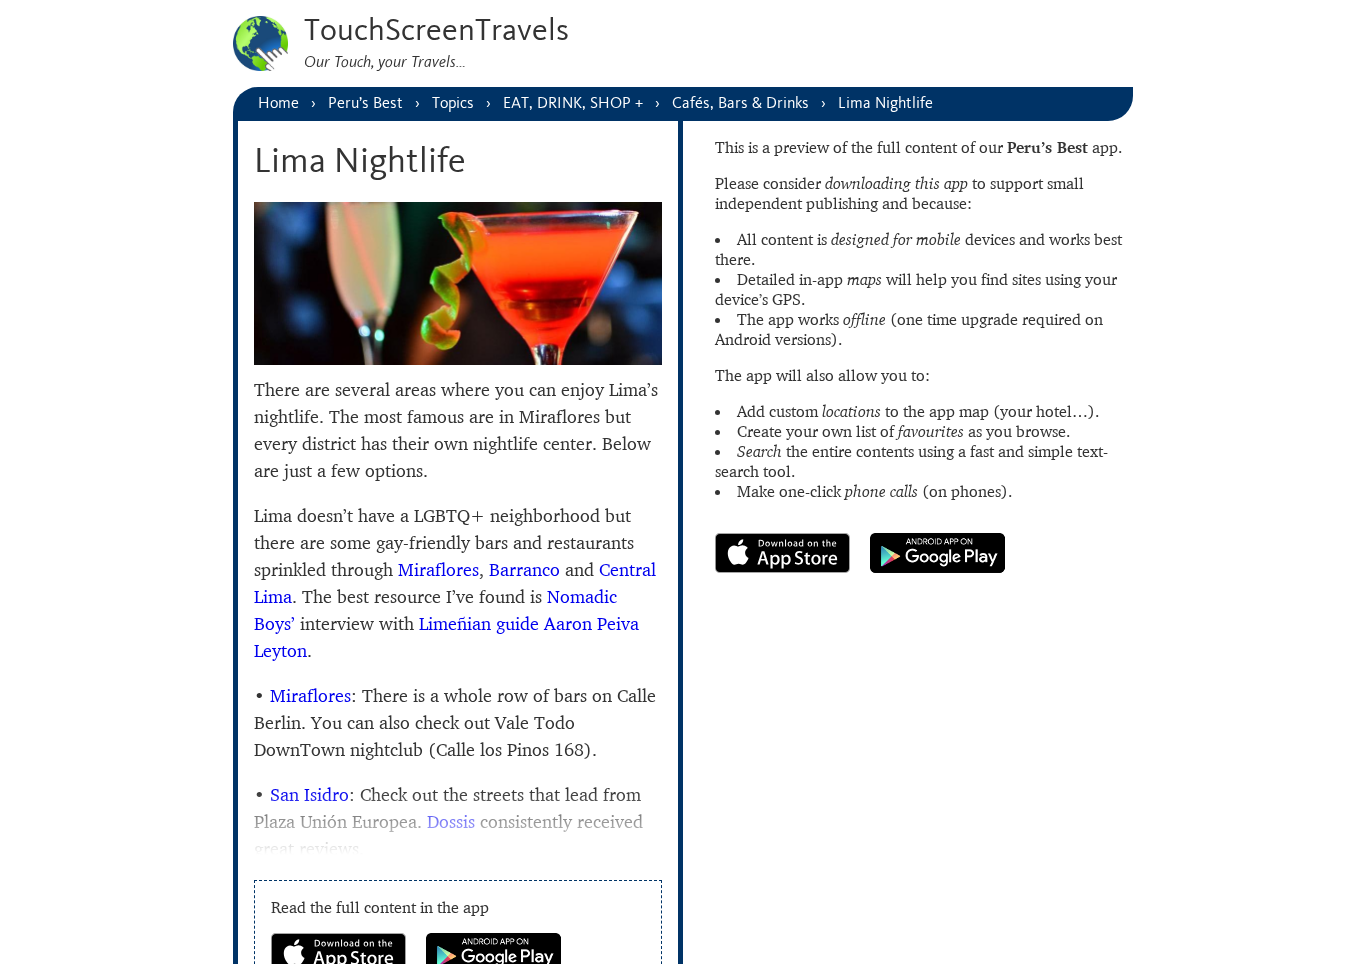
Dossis (451, 821)
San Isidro (309, 794)
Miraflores (438, 569)
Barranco (524, 569)
